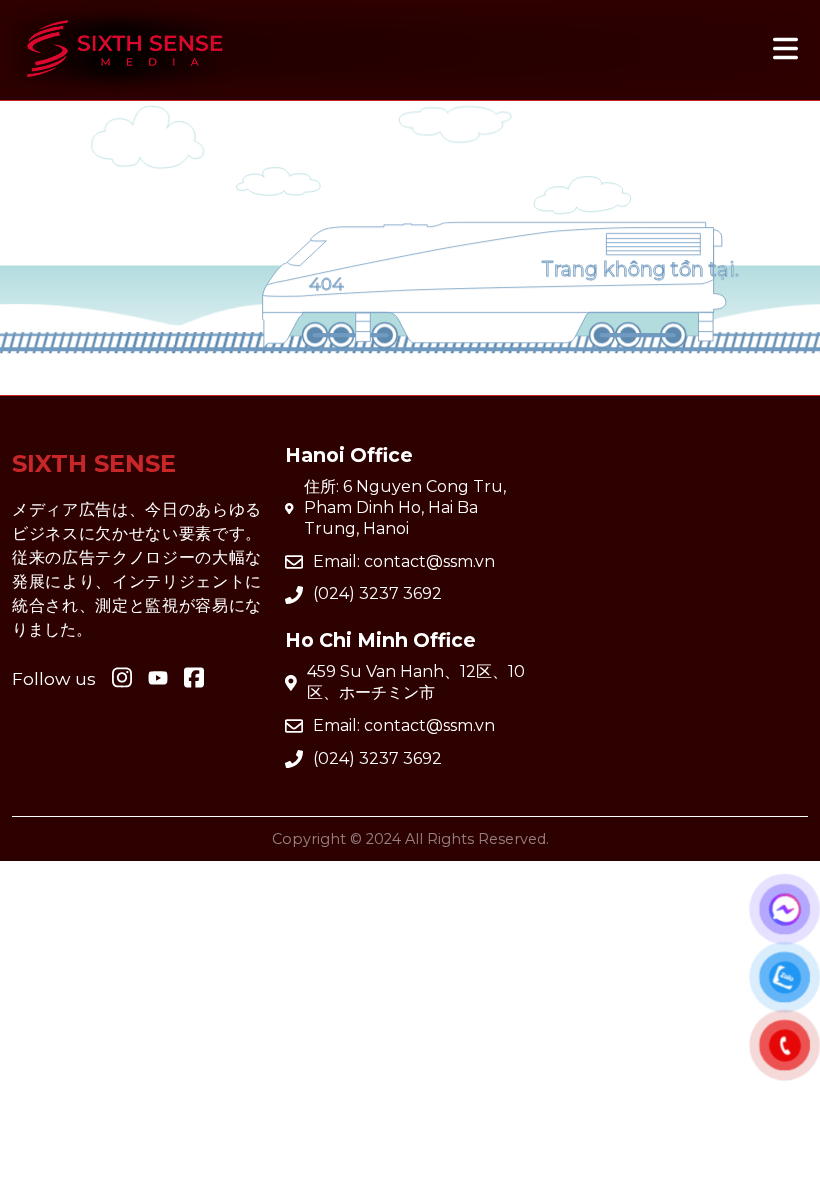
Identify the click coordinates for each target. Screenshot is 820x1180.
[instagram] (122, 679)
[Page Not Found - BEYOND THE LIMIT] (125, 86)
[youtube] (158, 679)
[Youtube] (194, 679)
